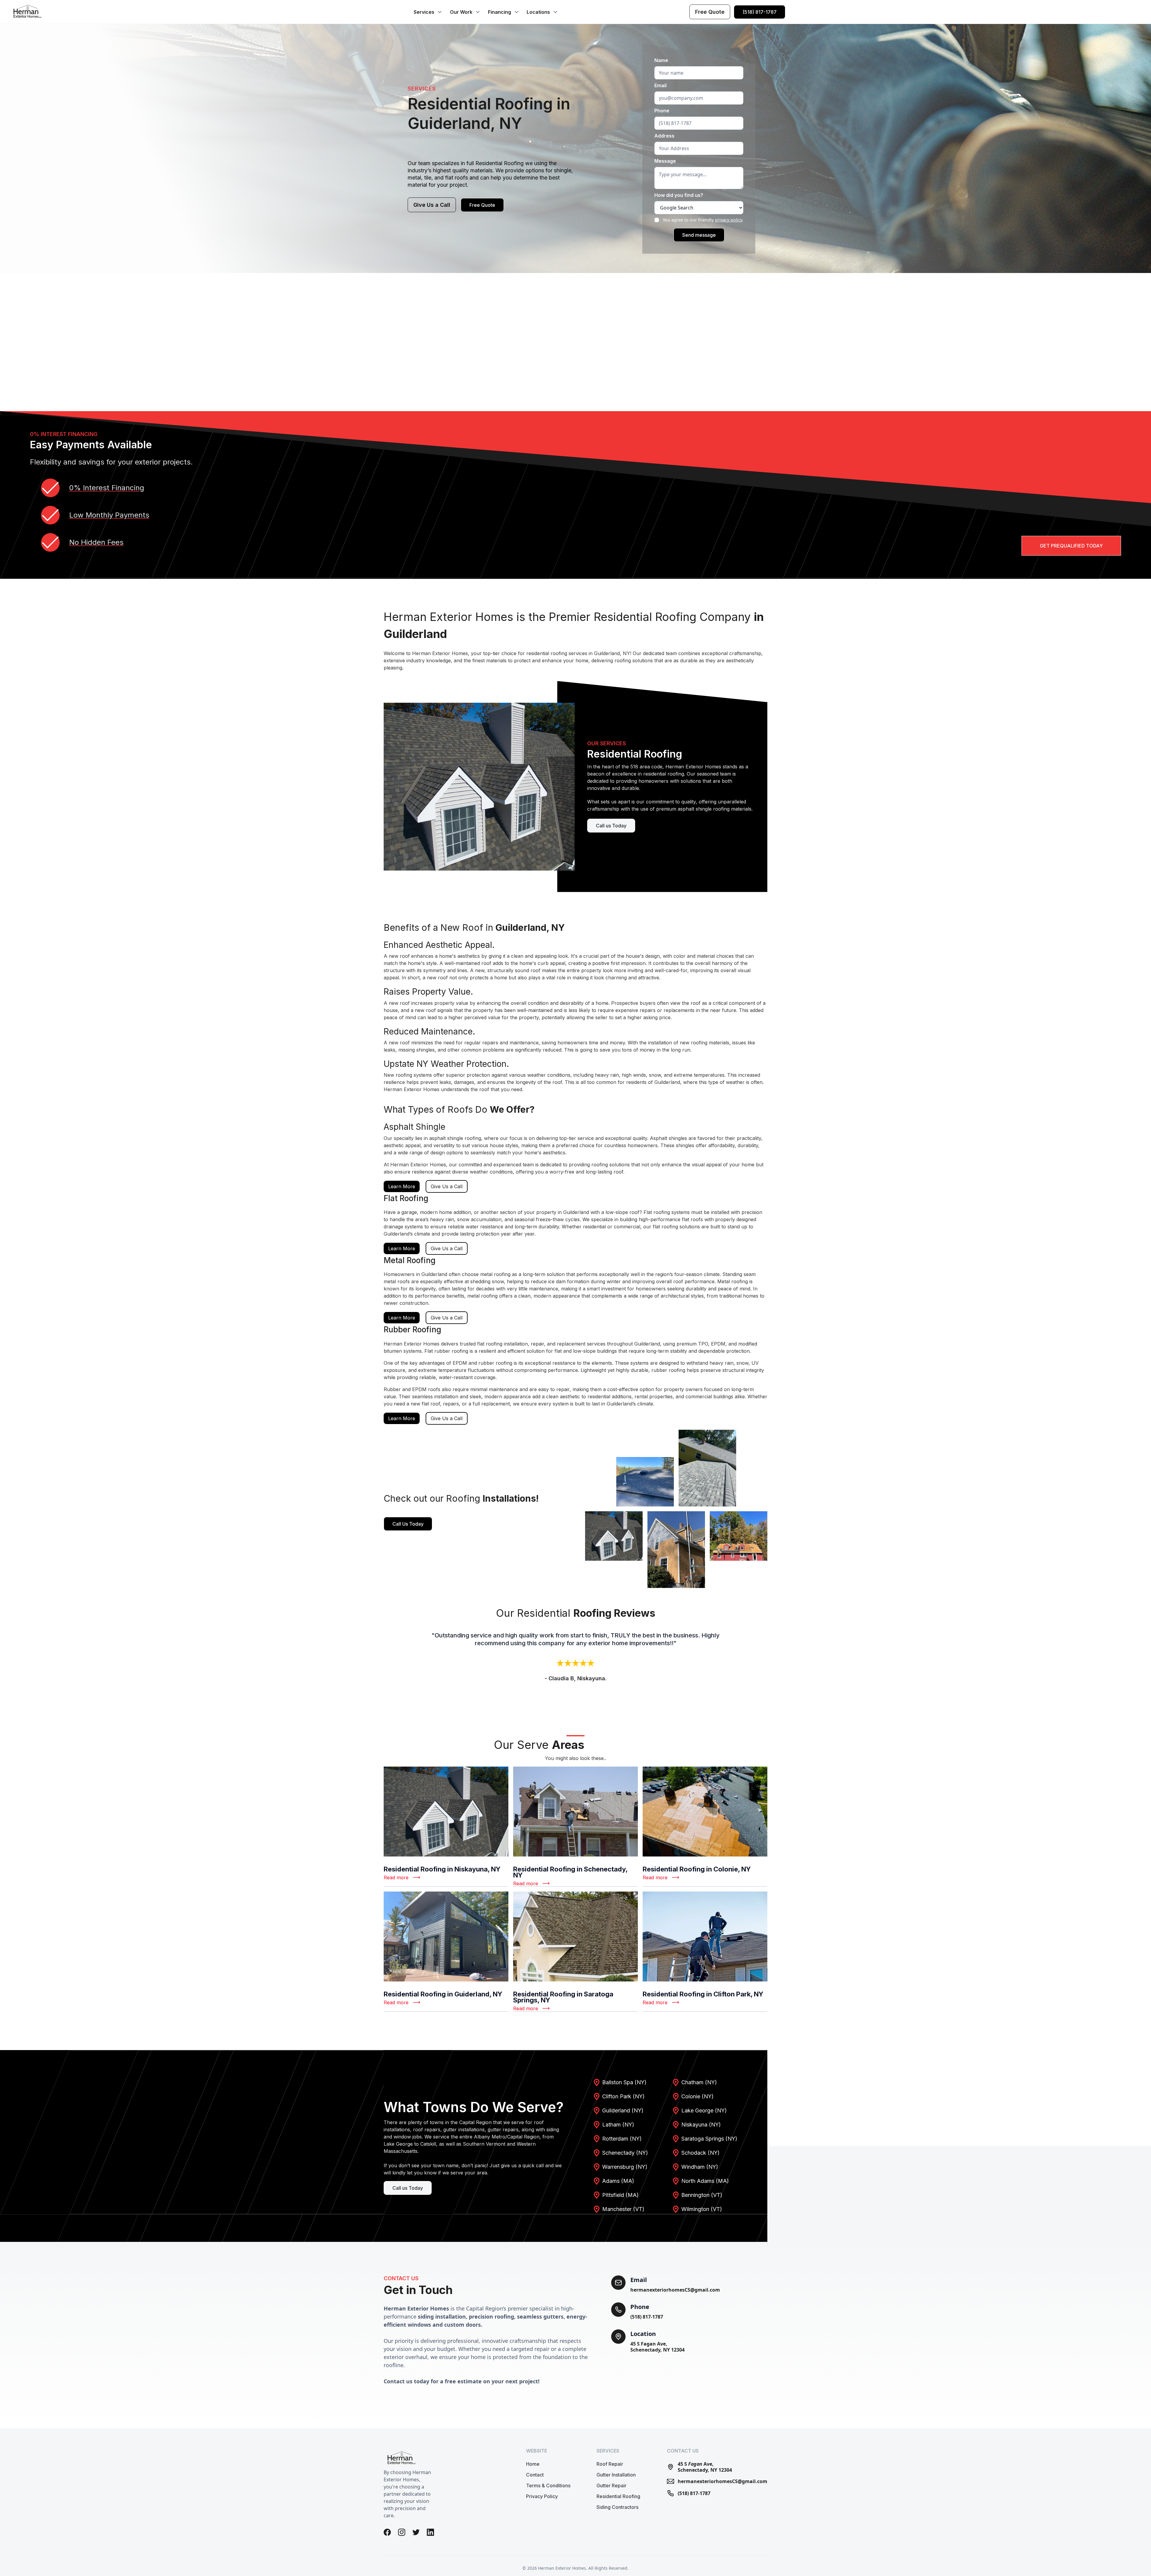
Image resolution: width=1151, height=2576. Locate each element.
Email (660, 85)
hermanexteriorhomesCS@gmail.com (675, 2290)
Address (664, 136)
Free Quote (482, 205)
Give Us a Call (432, 205)
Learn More (402, 1186)
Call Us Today (408, 1524)
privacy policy (729, 220)
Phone (662, 111)
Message (665, 161)
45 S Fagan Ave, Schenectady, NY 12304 (657, 2347)
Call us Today (611, 826)
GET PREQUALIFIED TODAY (1071, 546)
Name (661, 60)
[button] (427, 12)
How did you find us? (679, 195)
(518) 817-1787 (647, 2317)
